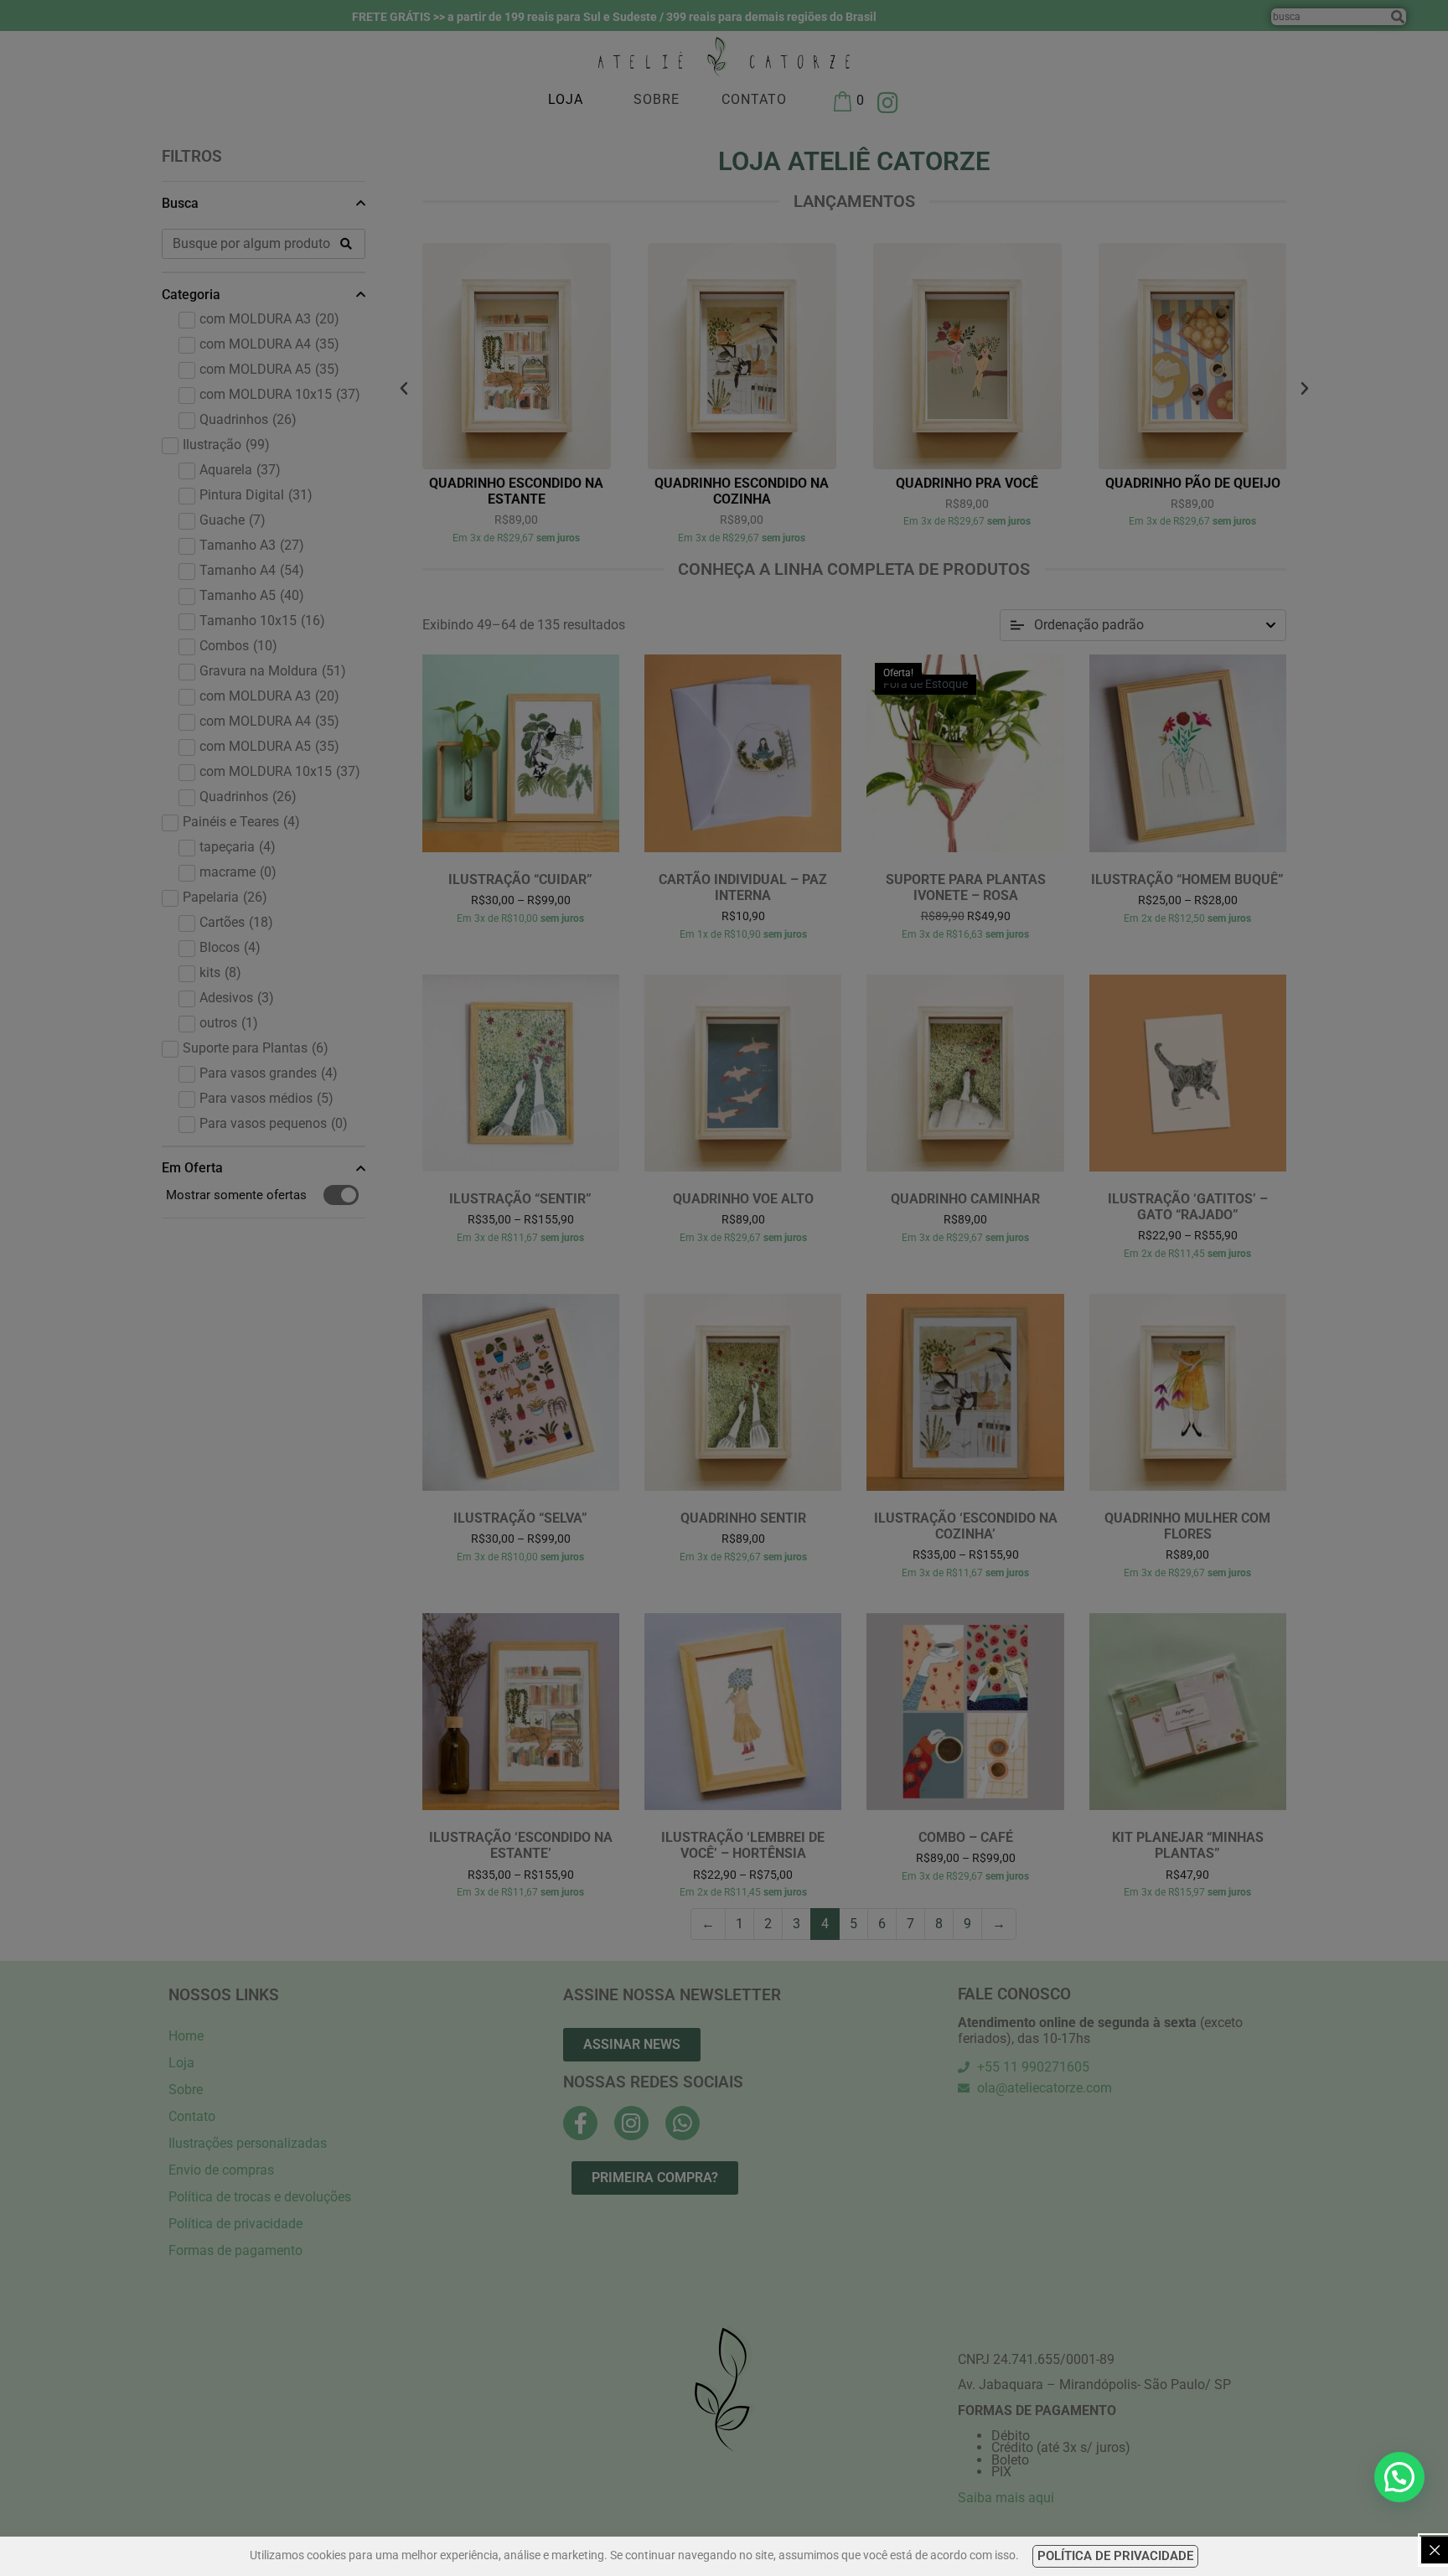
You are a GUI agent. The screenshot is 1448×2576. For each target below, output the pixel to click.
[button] (1399, 2477)
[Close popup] (1435, 2550)
